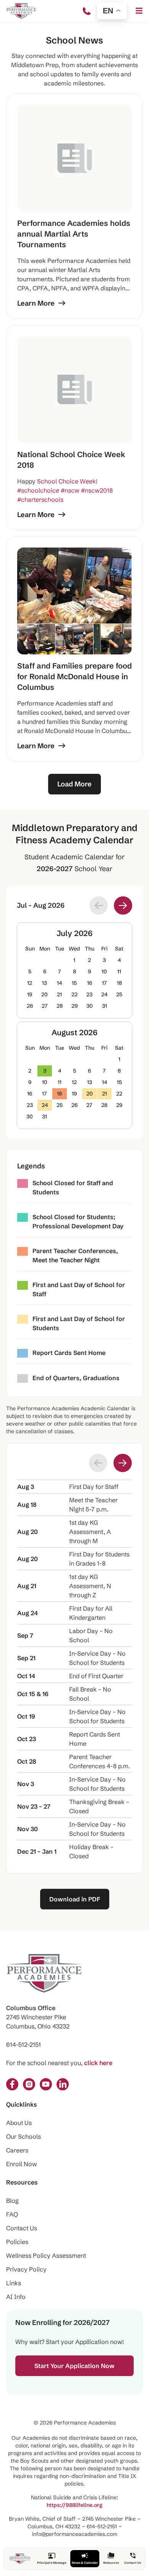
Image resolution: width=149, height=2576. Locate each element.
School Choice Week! (67, 481)
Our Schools (23, 2136)
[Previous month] (99, 905)
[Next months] (123, 905)
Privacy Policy (26, 2269)
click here (98, 2063)
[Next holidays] (123, 1463)
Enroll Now (22, 2164)
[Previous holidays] (98, 1463)
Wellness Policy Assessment (46, 2255)
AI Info (16, 2297)
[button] (139, 11)
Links (14, 2283)
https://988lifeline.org (74, 2505)
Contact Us (22, 2228)
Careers (17, 2150)
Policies (17, 2242)
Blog (12, 2201)
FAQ (12, 2214)
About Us (19, 2123)
